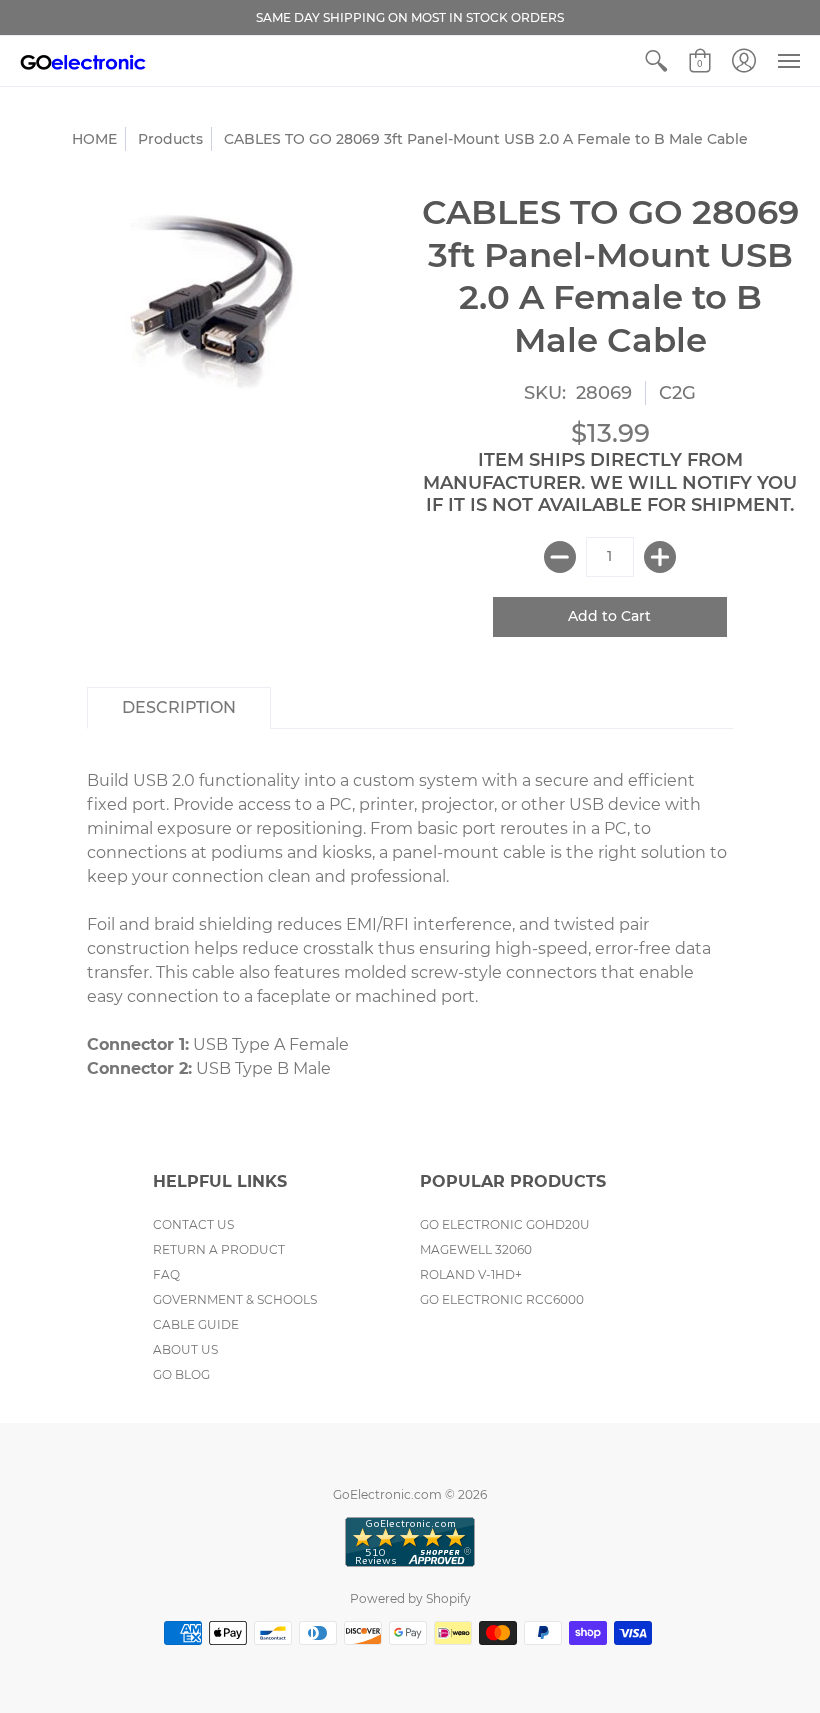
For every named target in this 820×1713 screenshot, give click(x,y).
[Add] (660, 557)
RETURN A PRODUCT (219, 1249)
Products (170, 139)
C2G (677, 393)
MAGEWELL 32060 (476, 1249)
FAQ (166, 1274)
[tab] (179, 708)
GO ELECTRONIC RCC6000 (502, 1299)
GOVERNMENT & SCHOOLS (235, 1299)
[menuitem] (656, 61)
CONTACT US (193, 1224)
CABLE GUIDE (196, 1324)
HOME (94, 139)
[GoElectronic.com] (83, 61)
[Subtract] (560, 557)
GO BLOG (181, 1374)
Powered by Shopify (410, 1598)
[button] (656, 61)
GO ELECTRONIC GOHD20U (505, 1224)
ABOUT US (185, 1349)
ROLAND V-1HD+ (471, 1274)
